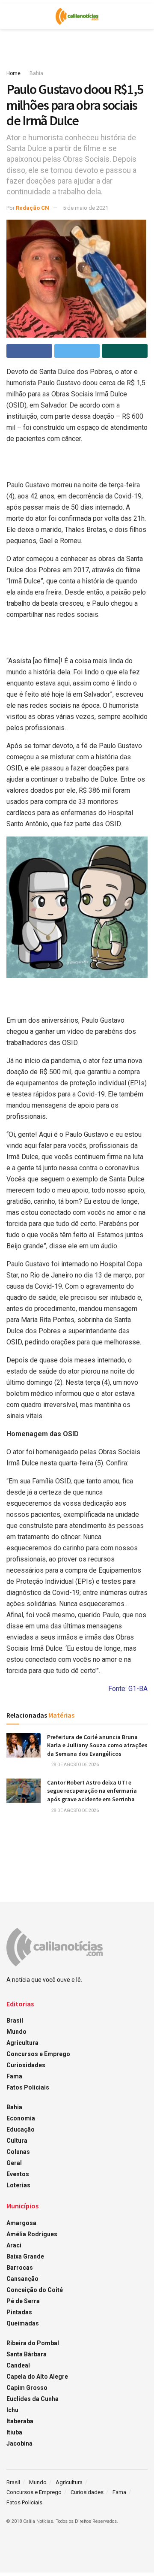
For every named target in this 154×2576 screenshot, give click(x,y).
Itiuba (14, 2432)
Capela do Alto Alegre (37, 2377)
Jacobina (19, 2443)
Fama (14, 2076)
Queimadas (23, 2323)
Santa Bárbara (27, 2354)
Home (13, 73)
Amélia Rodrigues (32, 2234)
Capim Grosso (27, 2388)
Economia (21, 2118)
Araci (14, 2245)
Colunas (18, 2152)
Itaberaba (20, 2421)
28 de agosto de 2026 (75, 1765)
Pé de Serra (23, 2301)
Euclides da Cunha (33, 2399)
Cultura (17, 2141)
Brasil (15, 2020)
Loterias (18, 2185)
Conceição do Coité (35, 2290)
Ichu (12, 2410)
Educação (21, 2129)
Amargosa (21, 2223)
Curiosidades (26, 2065)
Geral (14, 2163)
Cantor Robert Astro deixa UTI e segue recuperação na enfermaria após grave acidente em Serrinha (92, 1791)
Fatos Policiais (28, 2087)
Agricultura (22, 2043)
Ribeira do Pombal (33, 2343)
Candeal (18, 2365)
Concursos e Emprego (38, 2054)
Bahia (36, 73)
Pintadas (19, 2312)
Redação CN (33, 208)
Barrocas (20, 2268)
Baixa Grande (25, 2256)
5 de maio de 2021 (86, 208)
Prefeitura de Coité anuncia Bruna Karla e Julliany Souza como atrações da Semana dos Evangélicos (97, 1745)
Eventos (18, 2174)
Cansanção (22, 2279)
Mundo (16, 2032)
